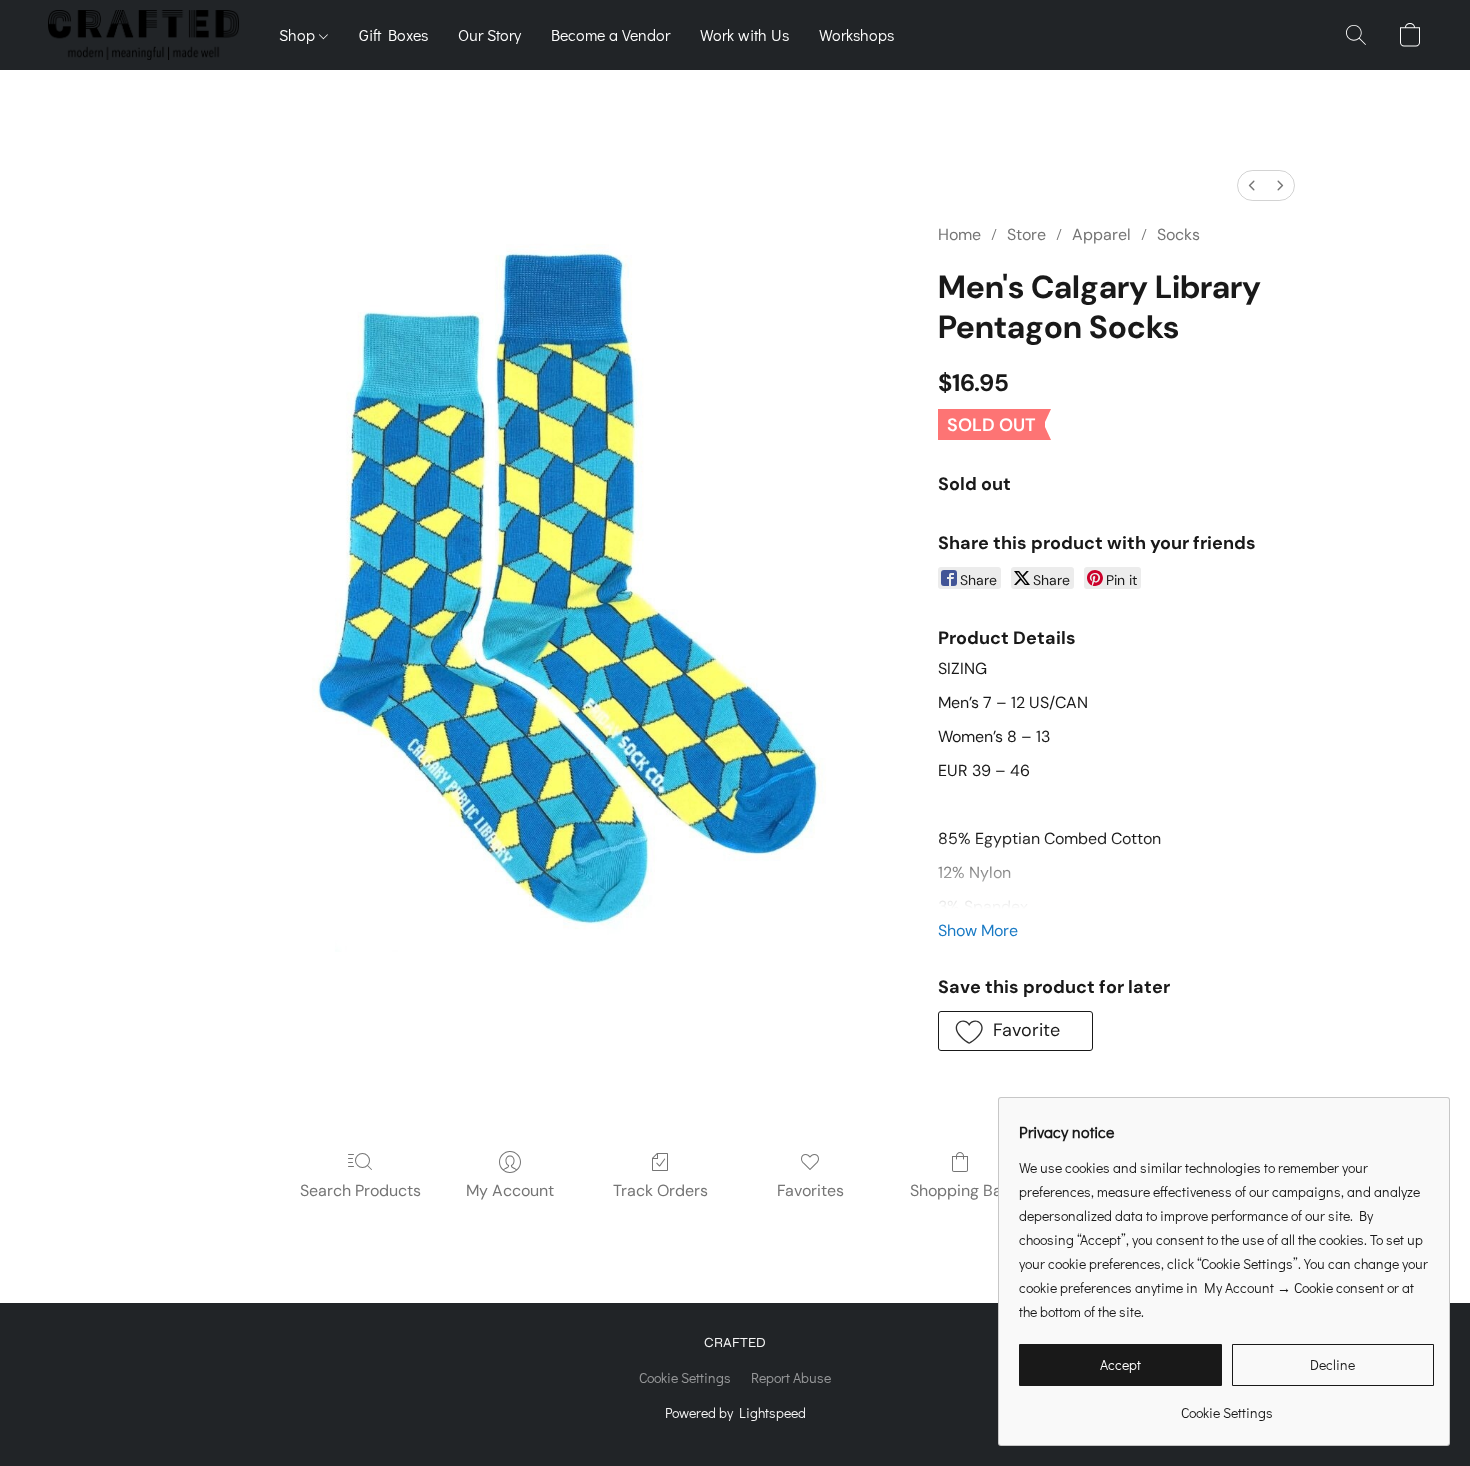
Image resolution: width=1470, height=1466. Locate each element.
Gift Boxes (393, 34)
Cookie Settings (685, 1377)
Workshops (856, 34)
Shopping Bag (960, 1190)
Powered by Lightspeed (735, 1412)
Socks (1178, 234)
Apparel (1101, 234)
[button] (143, 35)
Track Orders (660, 1190)
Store (1026, 234)
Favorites (810, 1190)
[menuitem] (1252, 185)
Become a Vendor (610, 34)
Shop (299, 34)
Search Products (360, 1190)
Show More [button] (978, 930)
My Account (510, 1190)
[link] (1226, 1405)
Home (959, 234)
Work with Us (744, 34)
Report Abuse (791, 1377)
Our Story (489, 34)
